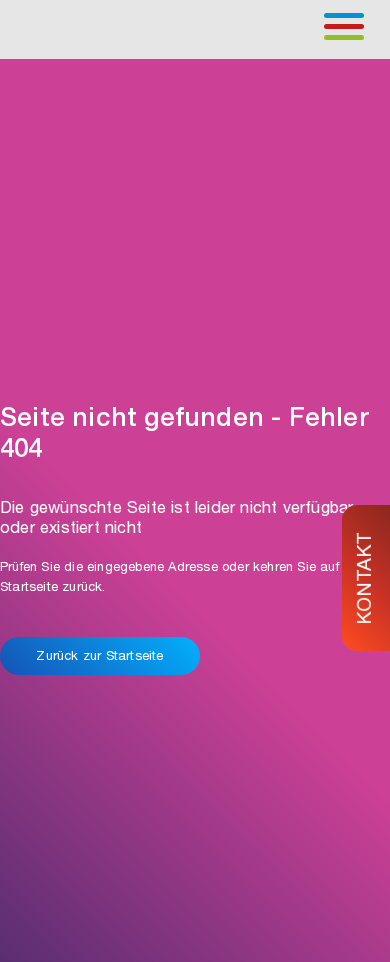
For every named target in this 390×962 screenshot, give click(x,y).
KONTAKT (367, 577)
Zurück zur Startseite (99, 657)
